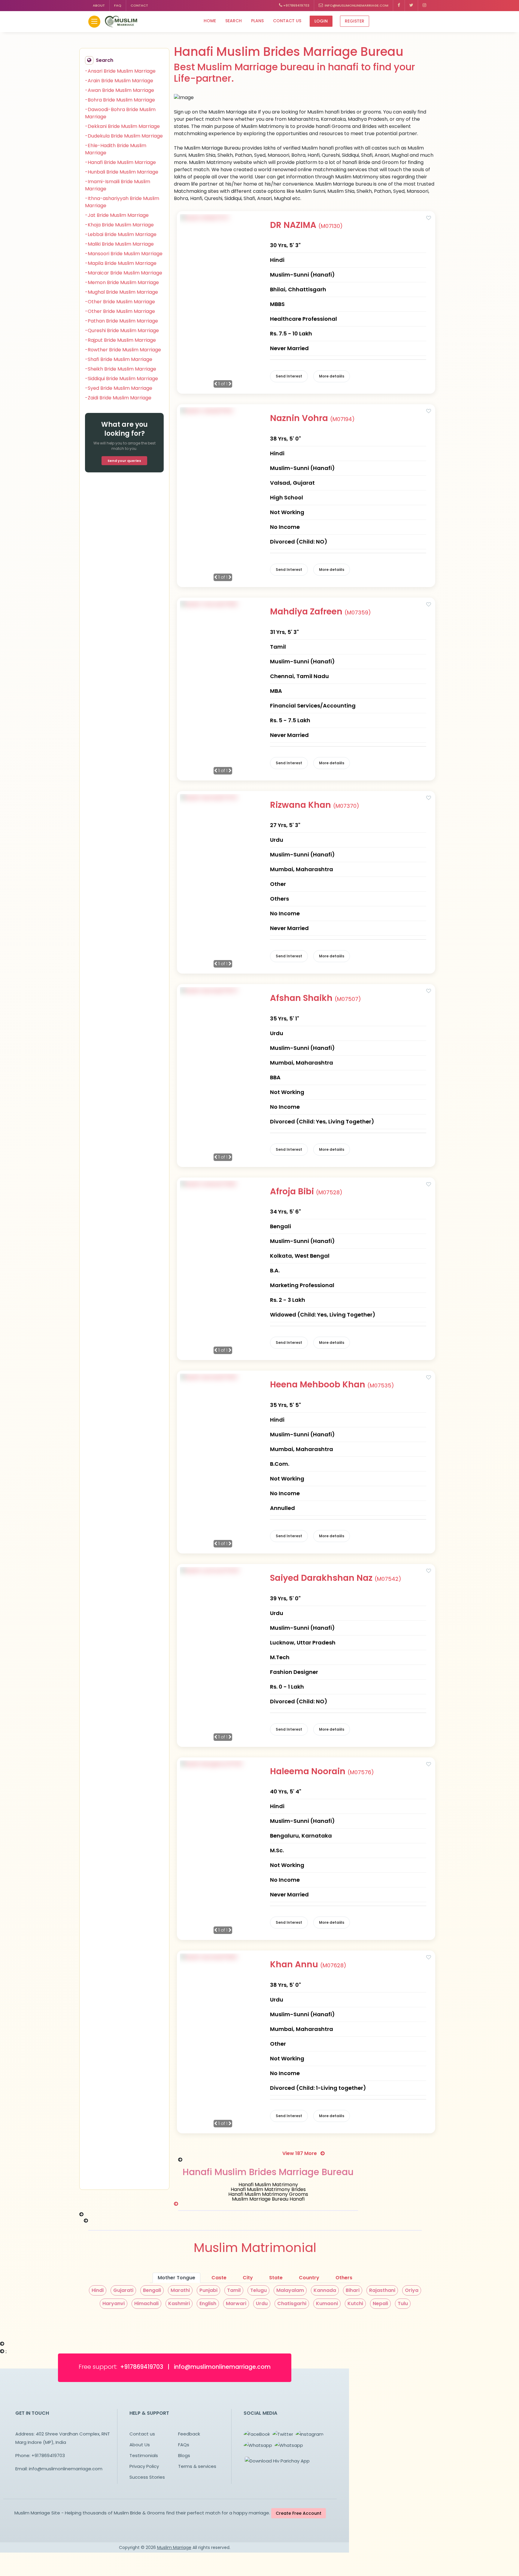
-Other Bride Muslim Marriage (120, 302)
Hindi (98, 2290)
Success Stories (147, 2477)
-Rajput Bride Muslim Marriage (120, 340)
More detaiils (332, 376)
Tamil (234, 2290)
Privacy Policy (144, 2466)
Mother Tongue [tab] (176, 2278)
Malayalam (290, 2290)
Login (321, 21)
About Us (140, 2445)
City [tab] (248, 2278)
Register (355, 21)
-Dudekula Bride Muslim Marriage (124, 136)
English (208, 2303)
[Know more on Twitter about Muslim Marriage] (411, 6)
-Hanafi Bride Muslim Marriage (120, 162)
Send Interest (289, 376)
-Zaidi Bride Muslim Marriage (118, 398)
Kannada (325, 2290)
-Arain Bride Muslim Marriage (119, 81)
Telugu (258, 2290)
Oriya (412, 2290)
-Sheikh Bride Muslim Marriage (121, 369)
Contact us (287, 21)
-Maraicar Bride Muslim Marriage (124, 273)
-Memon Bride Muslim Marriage (122, 282)
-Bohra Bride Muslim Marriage (120, 100)
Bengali (152, 2290)
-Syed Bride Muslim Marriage (119, 388)
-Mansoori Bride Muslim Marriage (124, 254)
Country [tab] (309, 2278)
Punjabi (208, 2290)
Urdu (262, 2303)
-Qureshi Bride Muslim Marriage (122, 330)
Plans (257, 21)
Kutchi (355, 2303)
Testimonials (144, 2455)
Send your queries (124, 461)
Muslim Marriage (174, 2547)
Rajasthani (382, 2290)
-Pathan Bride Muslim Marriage (121, 321)
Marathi (180, 2290)
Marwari (236, 2303)
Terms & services (197, 2466)
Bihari (353, 2290)
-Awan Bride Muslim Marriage (120, 90)
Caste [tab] (219, 2278)
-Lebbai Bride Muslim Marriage (121, 234)
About (99, 5)
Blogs (184, 2455)
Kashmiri (179, 2303)
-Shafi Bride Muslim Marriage (119, 359)
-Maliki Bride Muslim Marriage (119, 244)
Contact (139, 5)
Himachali (146, 2303)
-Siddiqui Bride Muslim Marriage (121, 379)
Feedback (189, 2434)
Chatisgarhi (292, 2303)
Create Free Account (299, 2513)
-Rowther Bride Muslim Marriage (123, 350)
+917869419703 (296, 5)
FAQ (118, 5)
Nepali (380, 2303)
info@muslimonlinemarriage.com (356, 5)
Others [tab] (344, 2278)
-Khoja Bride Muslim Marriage (119, 225)
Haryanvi (114, 2303)
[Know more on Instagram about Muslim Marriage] (424, 6)
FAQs (184, 2445)
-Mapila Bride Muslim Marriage (121, 263)
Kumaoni (327, 2303)
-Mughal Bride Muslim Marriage (121, 292)
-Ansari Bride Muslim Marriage (120, 71)
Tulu (403, 2303)
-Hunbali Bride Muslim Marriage (122, 172)
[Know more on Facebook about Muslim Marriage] (399, 6)
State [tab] (276, 2278)
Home (210, 21)
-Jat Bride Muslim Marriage (117, 215)
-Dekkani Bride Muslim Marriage (122, 126)
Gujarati (123, 2290)
